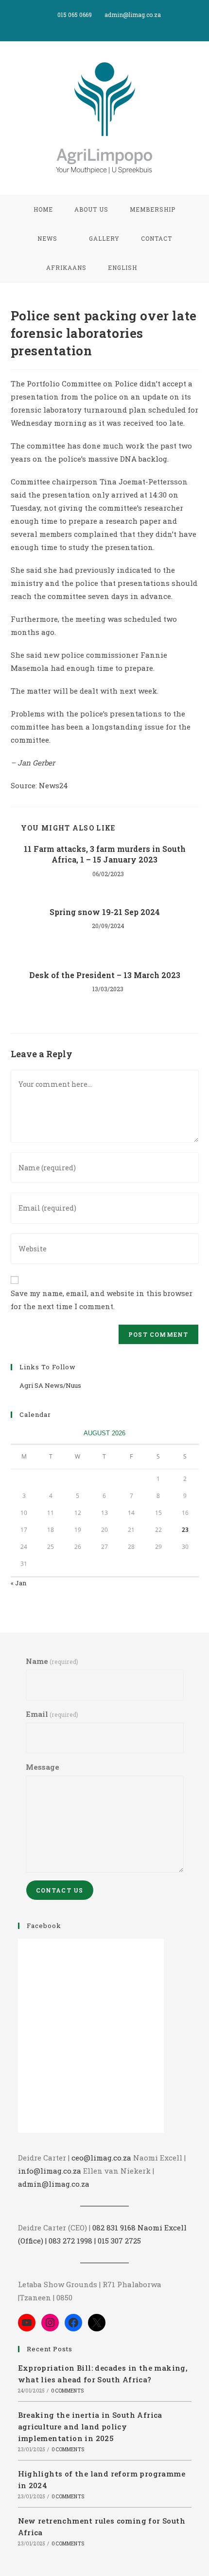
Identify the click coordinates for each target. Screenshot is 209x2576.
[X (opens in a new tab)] (95, 25)
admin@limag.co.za (54, 2184)
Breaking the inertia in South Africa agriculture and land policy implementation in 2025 (90, 2426)
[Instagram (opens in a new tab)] (116, 25)
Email (52, 1714)
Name (52, 1661)
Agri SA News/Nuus (50, 1385)
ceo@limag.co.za (101, 2158)
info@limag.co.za (50, 2171)
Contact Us (60, 1890)
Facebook (44, 1926)
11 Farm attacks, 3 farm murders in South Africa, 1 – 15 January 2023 (105, 854)
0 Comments (67, 2391)
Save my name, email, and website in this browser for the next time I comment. (102, 1300)
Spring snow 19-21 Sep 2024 (105, 912)
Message (43, 1767)
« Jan (18, 1583)
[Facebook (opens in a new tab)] (106, 25)
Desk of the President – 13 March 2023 (105, 975)
